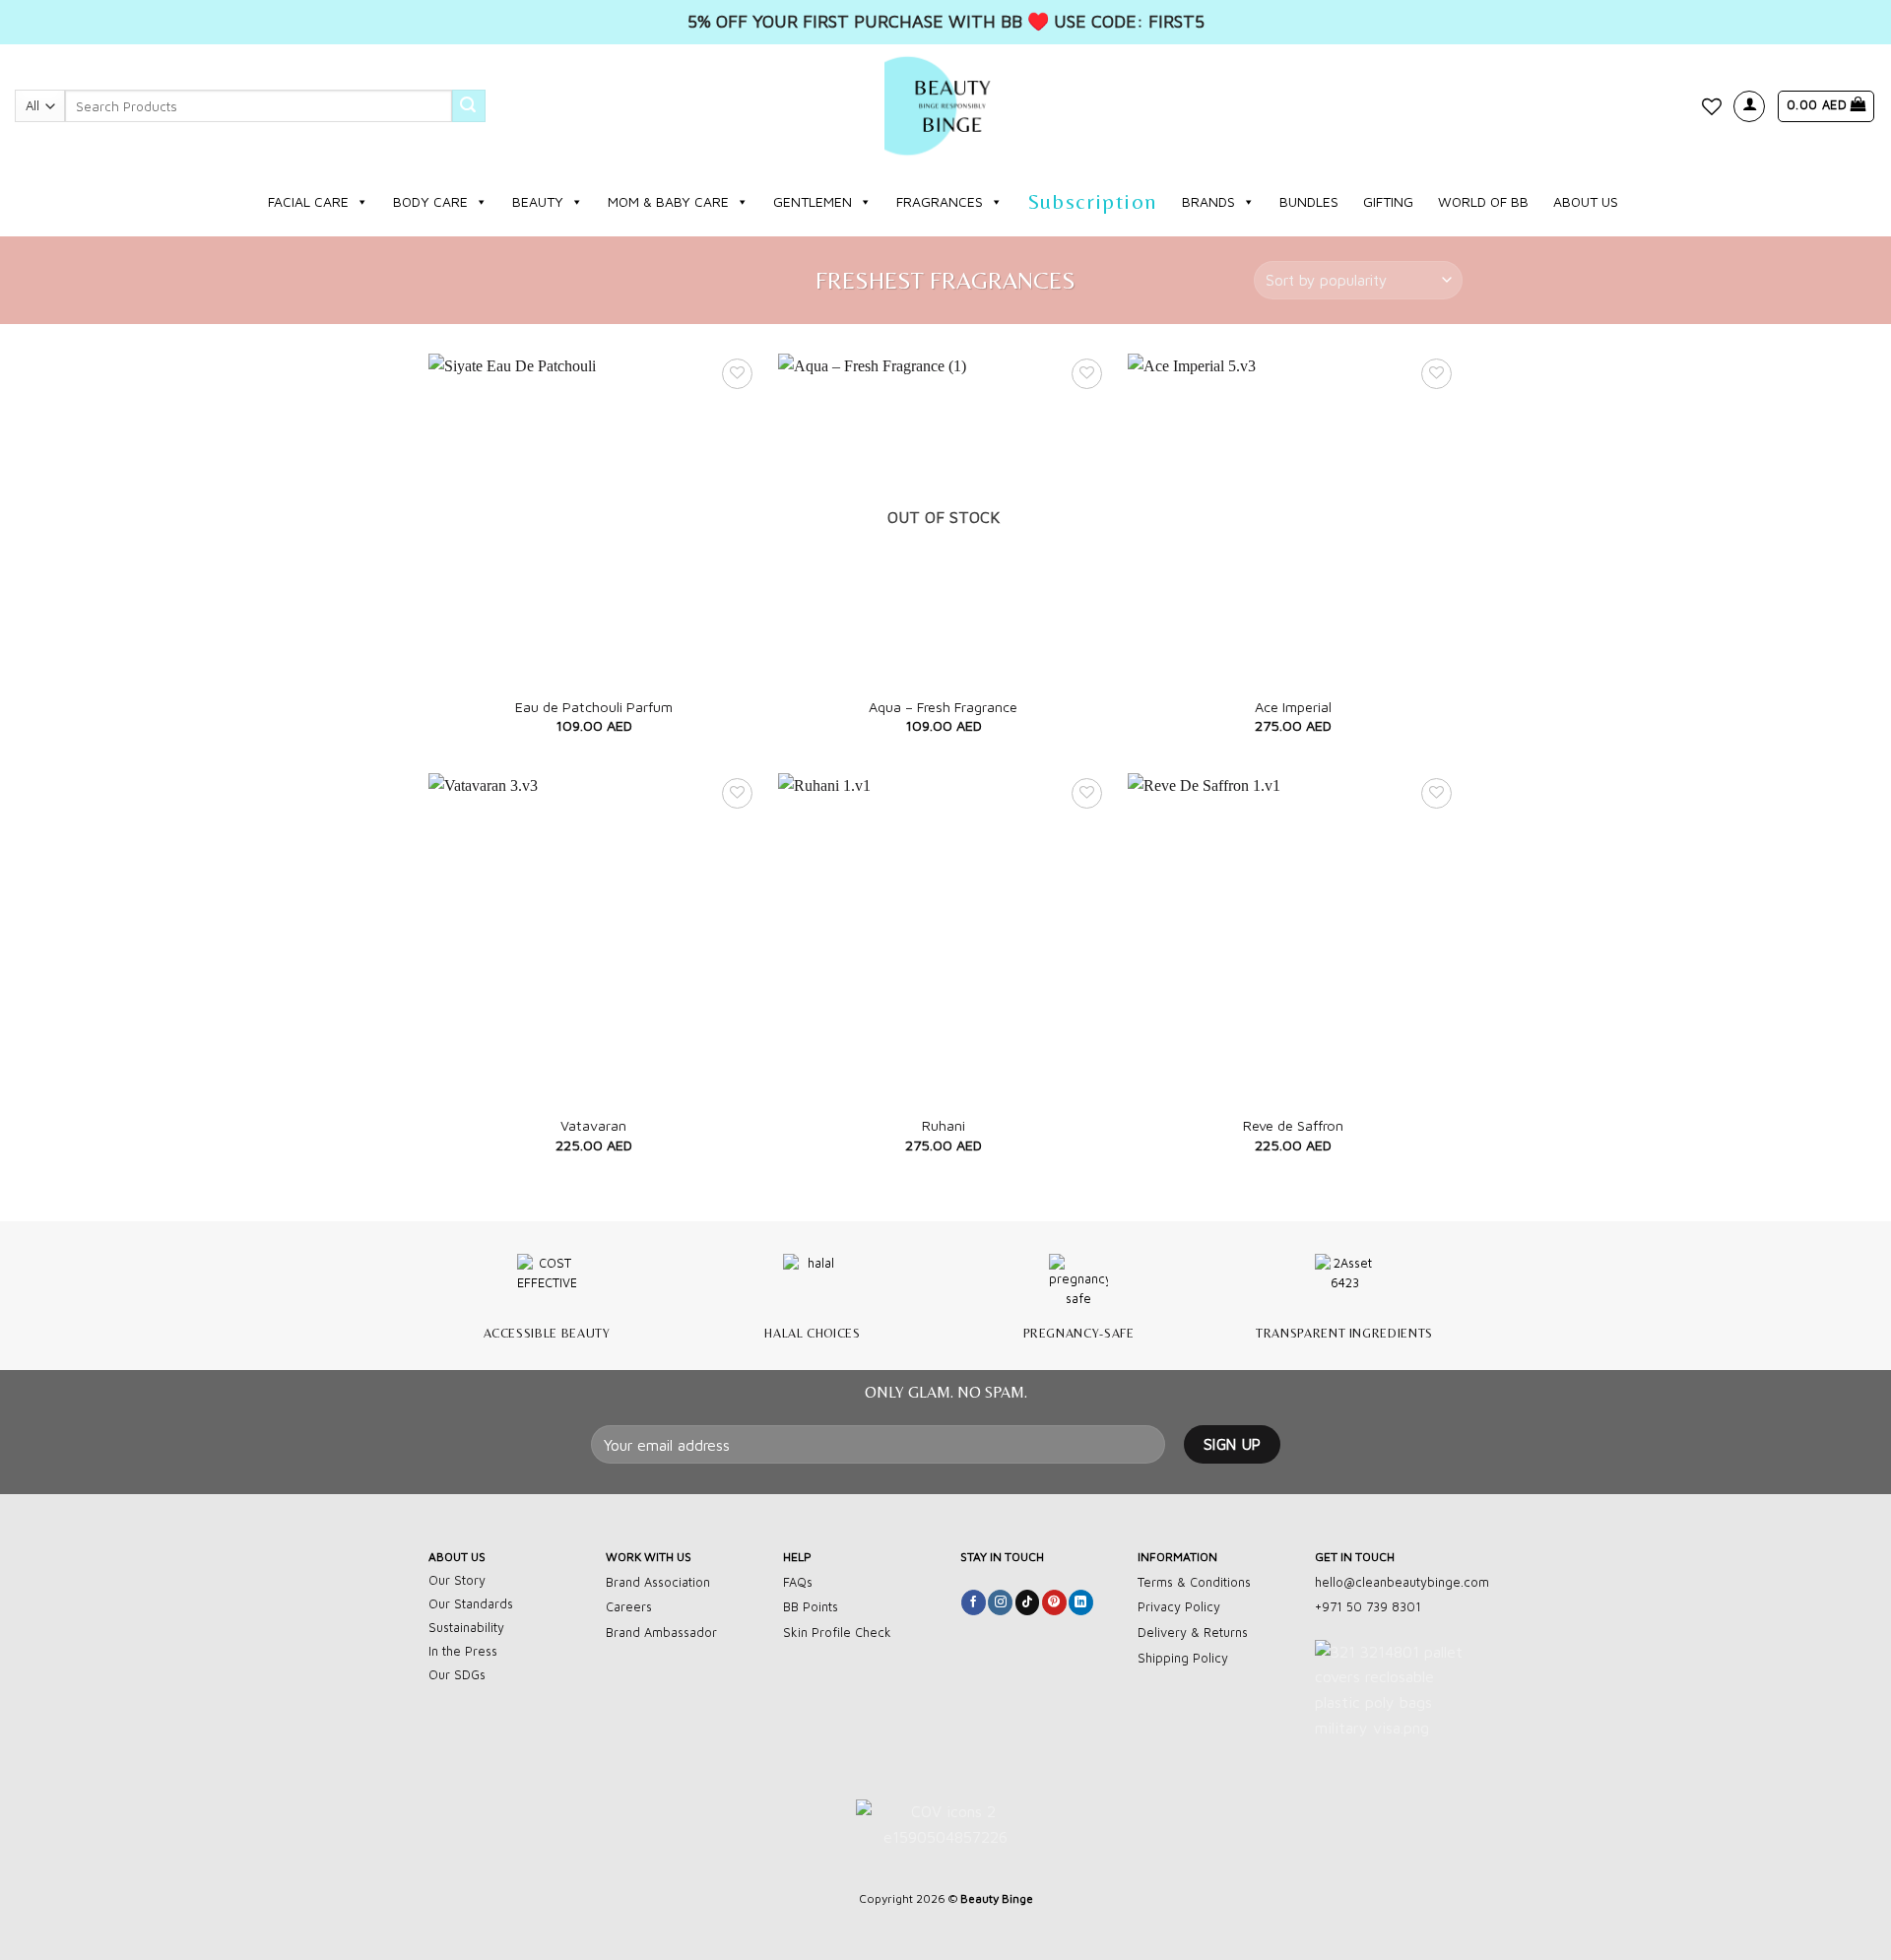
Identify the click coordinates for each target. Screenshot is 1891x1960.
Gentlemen (813, 201)
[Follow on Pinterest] (1054, 1602)
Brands (1208, 201)
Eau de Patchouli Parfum (594, 707)
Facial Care (308, 201)
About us (1586, 201)
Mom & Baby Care (668, 201)
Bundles (1309, 201)
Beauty (538, 201)
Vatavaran (593, 1125)
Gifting (1388, 201)
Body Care (430, 201)
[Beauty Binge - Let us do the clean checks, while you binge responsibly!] (945, 106)
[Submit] (469, 106)
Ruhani (944, 1125)
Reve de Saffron (1293, 1125)
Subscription (1093, 201)
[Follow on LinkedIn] (1081, 1602)
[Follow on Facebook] (974, 1602)
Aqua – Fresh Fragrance (943, 707)
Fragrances (940, 201)
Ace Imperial (1293, 707)
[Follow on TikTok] (1028, 1602)
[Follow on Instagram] (1000, 1602)
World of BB (1483, 201)
